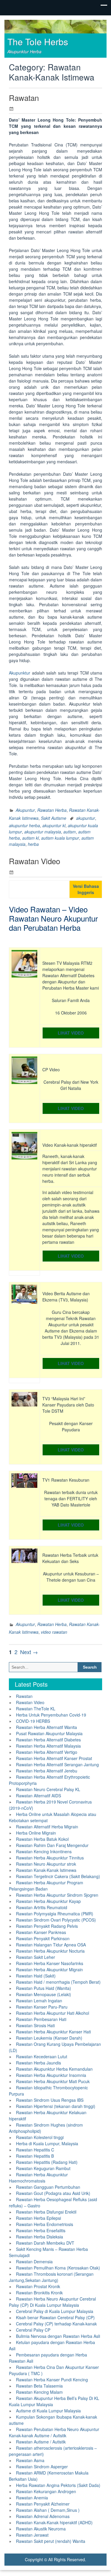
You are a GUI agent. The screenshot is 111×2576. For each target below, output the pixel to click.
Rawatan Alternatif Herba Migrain (47, 1827)
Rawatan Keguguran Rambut (43, 2168)
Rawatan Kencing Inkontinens (44, 1851)
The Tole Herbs (38, 42)
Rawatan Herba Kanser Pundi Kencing (52, 2380)
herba (33, 844)
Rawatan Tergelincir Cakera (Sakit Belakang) (58, 1876)
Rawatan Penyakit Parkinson (43, 1938)
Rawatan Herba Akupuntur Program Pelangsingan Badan (46, 1886)
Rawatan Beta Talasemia (39, 2386)
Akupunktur (20, 673)
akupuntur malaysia (43, 832)
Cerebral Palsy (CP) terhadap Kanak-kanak (56, 2324)
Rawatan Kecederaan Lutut (42, 2056)
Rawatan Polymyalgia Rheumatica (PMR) (55, 1914)
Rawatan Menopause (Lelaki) (44, 1994)
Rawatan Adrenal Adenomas (43, 2516)
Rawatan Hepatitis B (35, 2156)
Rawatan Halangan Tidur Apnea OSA (51, 1945)
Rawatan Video (34, 861)
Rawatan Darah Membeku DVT (45, 2243)
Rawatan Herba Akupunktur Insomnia (51, 2075)
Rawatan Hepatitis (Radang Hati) (47, 2162)
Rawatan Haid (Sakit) (36, 1976)
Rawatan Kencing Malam (39, 2392)
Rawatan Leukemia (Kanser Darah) (49, 2038)
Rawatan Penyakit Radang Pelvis (47, 1926)
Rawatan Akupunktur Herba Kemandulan (54, 2069)
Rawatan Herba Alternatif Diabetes (48, 1740)
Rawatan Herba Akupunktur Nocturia (50, 1951)
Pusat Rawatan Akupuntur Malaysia (49, 1733)
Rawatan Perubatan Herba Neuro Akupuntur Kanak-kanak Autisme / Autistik (54, 2432)
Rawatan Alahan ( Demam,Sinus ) (48, 2510)
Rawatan (24, 97)
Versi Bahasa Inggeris (86, 889)
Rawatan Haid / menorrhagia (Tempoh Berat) (58, 1982)
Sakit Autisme (54, 818)
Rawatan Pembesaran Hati (41, 2019)
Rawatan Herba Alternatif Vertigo (47, 1752)
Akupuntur (25, 810)
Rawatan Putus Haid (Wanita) (44, 1988)
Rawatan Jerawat (32, 2535)
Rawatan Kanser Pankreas (41, 1932)
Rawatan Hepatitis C (35, 2150)
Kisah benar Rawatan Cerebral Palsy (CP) (55, 2317)
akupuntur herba (24, 825)
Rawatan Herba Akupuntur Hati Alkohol (53, 2013)
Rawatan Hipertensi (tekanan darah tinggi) (56, 2106)
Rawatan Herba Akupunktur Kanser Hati (53, 2032)
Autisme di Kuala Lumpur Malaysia (48, 2411)
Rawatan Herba (52, 810)
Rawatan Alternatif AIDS (38, 1796)
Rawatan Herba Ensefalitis (41, 2230)
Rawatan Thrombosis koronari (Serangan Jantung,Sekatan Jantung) (51, 2277)
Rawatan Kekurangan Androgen (46, 2491)
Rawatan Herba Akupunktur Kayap (48, 1901)
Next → (29, 1652)
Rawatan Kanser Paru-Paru (42, 2007)
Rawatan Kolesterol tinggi (40, 2137)
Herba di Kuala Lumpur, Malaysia (47, 2143)
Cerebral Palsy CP (33, 2330)
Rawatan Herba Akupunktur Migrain (49, 1969)
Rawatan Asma (30, 2460)
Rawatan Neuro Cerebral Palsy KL (48, 1789)
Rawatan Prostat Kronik (38, 2286)
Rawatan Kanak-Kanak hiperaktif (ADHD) (54, 2522)
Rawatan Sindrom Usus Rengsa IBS (50, 2100)
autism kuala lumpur (60, 838)
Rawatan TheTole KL (36, 1709)
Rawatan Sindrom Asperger (42, 2467)
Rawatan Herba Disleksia (40, 2237)
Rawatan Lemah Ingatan (39, 2001)
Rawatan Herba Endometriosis (45, 2224)
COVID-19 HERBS (33, 1721)
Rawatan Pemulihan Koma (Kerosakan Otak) (58, 2268)
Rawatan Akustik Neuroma (41, 2529)
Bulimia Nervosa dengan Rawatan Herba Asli (58, 2336)
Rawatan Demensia (34, 2262)
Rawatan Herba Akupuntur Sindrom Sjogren (57, 1895)
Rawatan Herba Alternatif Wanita (46, 1727)
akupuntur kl (54, 825)
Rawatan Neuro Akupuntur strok (46, 1864)
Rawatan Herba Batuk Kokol (42, 1839)
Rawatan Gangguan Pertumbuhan (48, 2187)
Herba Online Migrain (36, 1833)
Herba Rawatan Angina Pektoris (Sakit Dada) (58, 2485)
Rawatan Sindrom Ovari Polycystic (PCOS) (56, 1920)
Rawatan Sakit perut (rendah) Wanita (51, 2541)
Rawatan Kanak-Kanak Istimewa (46, 1870)
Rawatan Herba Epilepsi (38, 2218)
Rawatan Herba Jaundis (38, 2063)
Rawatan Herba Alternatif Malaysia (48, 1746)
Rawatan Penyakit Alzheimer (43, 2504)
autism (70, 832)
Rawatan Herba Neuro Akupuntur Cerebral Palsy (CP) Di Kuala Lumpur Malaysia (52, 2302)
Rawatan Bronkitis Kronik (39, 2293)
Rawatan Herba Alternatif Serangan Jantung (57, 1764)
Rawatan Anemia (32, 2498)
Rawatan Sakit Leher (36, 1957)
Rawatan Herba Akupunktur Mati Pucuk (53, 2081)
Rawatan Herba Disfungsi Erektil (46, 2212)
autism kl (30, 838)
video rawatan (54, 1632)
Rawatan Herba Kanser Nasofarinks (50, 1963)
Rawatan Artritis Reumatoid (42, 1907)
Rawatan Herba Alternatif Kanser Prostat (54, 1758)
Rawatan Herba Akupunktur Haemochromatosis (38, 2178)
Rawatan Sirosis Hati (35, 2025)
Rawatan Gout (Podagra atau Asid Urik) (53, 2193)
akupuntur (86, 818)
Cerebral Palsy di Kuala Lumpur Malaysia (55, 2311)
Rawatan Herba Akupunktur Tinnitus (50, 1858)
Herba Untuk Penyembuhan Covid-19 (51, 1715)
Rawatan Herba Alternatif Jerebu (47, 1771)
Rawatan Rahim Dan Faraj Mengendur (52, 1845)
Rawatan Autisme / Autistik (41, 2442)
